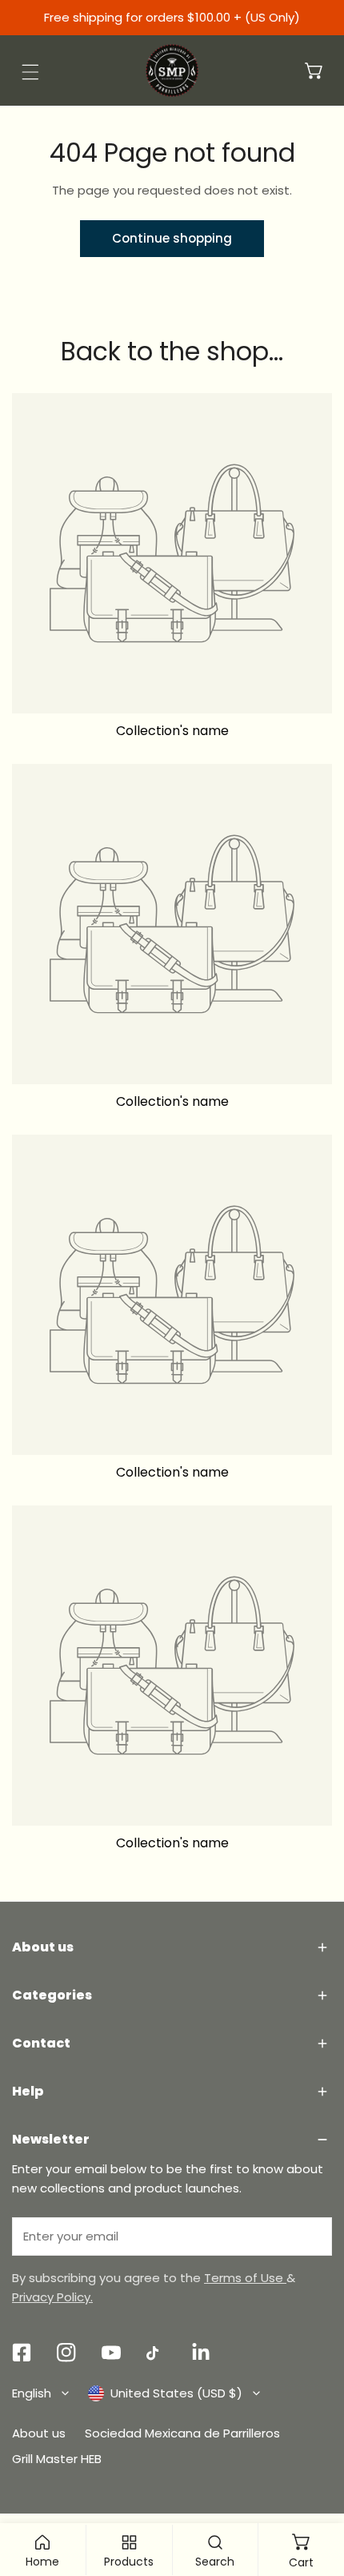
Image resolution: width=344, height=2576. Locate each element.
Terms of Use (245, 2278)
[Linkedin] (201, 2353)
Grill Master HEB (57, 2459)
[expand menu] (30, 72)
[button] (314, 70)
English (32, 2393)
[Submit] (311, 2236)
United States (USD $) (176, 2393)
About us (39, 2433)
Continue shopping (172, 238)
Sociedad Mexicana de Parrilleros (182, 2433)
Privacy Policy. (52, 2297)
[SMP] (172, 70)
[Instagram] (66, 2353)
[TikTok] (156, 2353)
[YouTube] (111, 2353)
